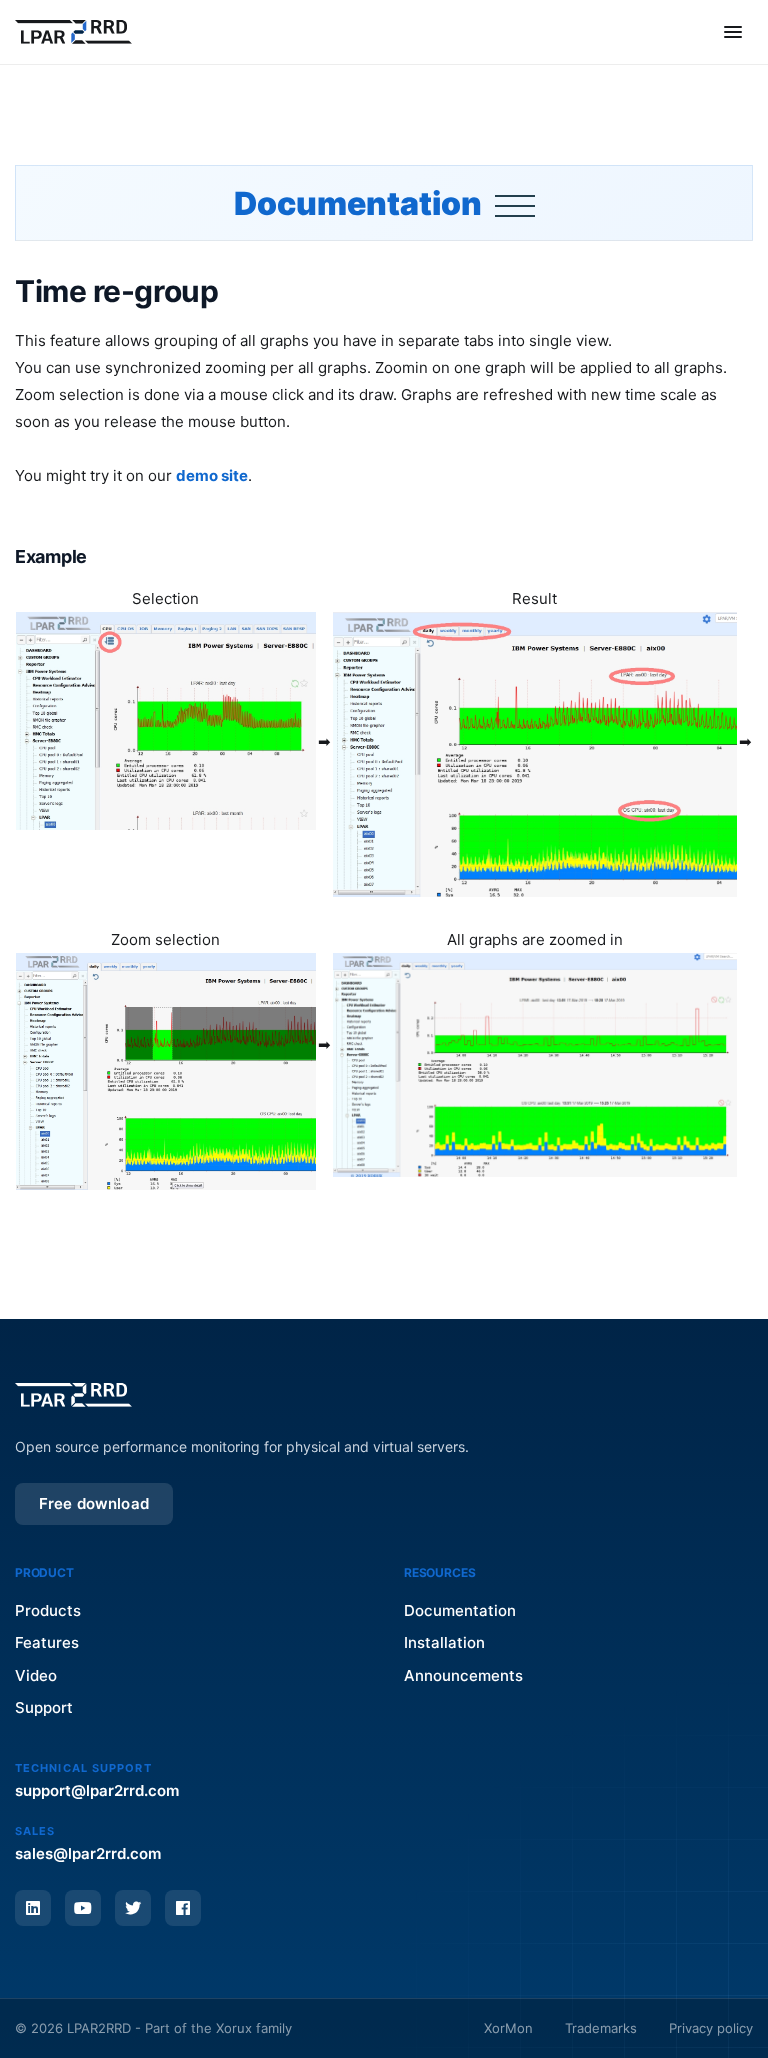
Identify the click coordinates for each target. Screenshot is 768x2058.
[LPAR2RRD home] (73, 32)
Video (36, 1675)
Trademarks (601, 2028)
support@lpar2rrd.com (97, 1790)
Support (44, 1707)
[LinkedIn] (33, 1908)
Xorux (234, 2028)
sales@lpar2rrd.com (88, 1853)
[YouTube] (83, 1908)
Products (48, 1610)
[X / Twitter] (133, 1908)
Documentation (361, 203)
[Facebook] (183, 1908)
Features (47, 1642)
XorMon (508, 2028)
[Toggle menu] (733, 32)
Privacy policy (711, 2028)
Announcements (463, 1675)
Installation (444, 1642)
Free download (94, 1503)
